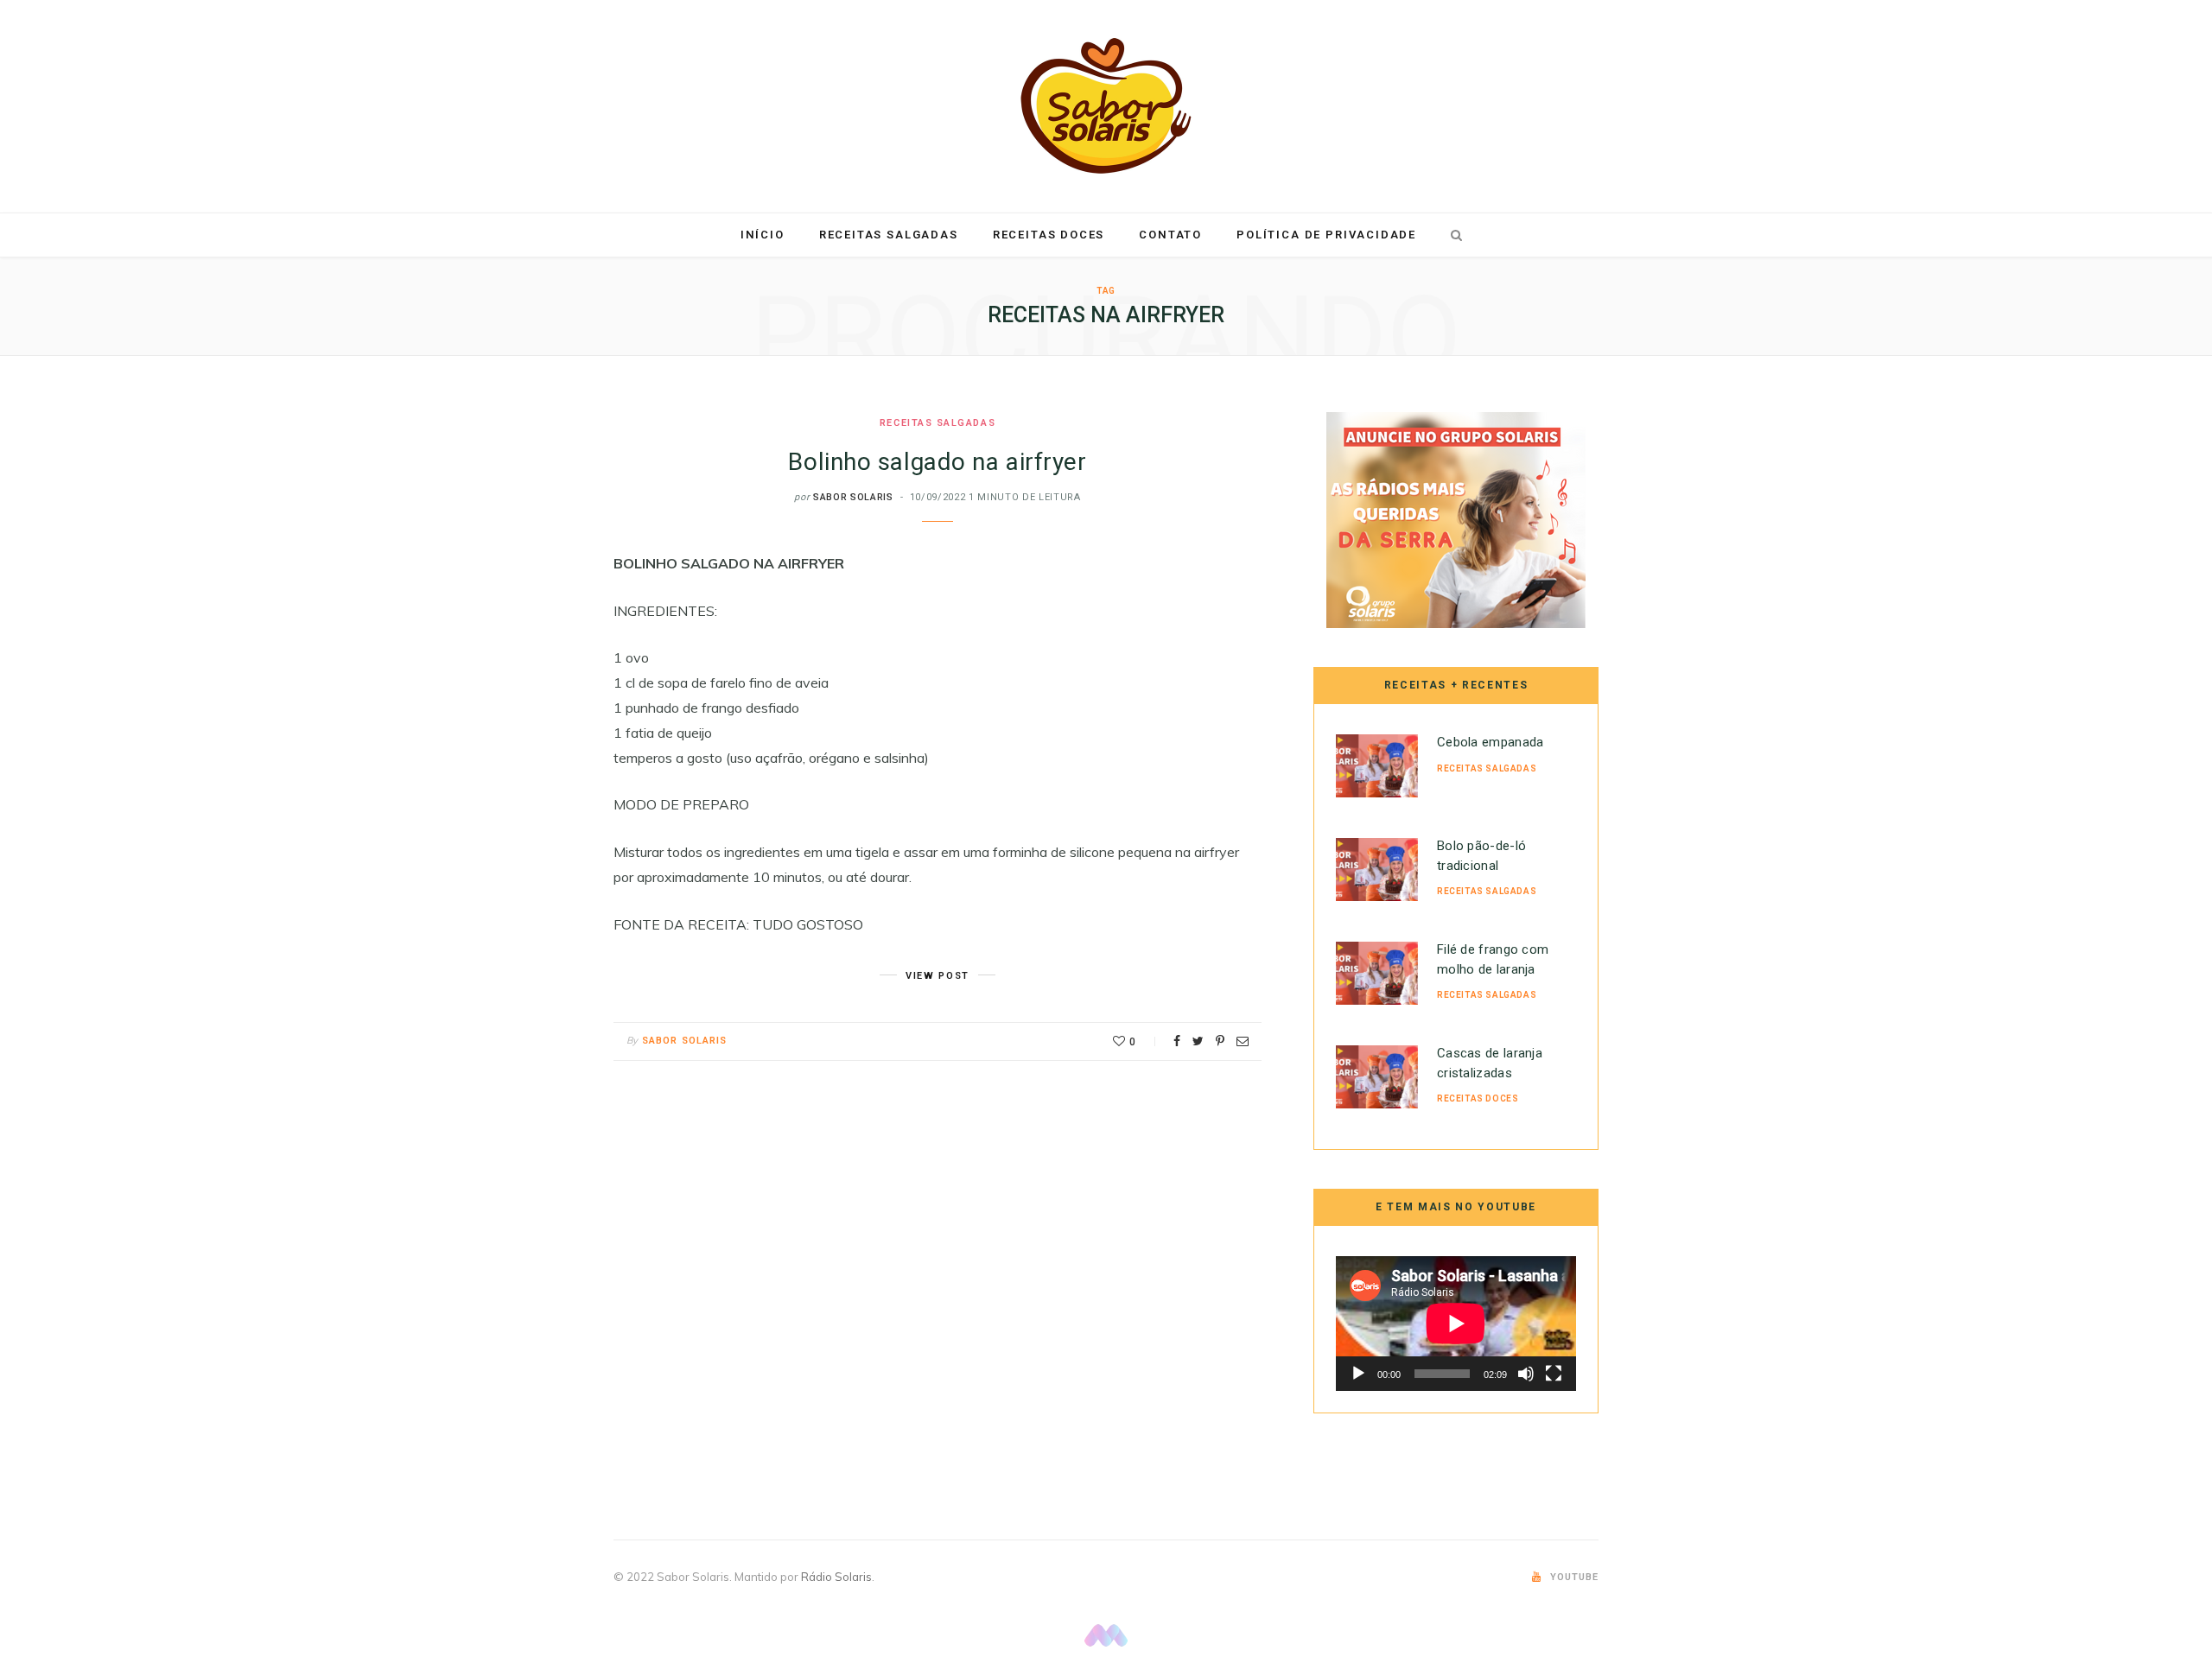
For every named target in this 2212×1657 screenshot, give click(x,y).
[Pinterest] (1220, 1041)
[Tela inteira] (1554, 1374)
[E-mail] (1243, 1041)
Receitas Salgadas (889, 235)
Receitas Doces (1049, 235)
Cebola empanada (1491, 742)
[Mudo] (1526, 1374)
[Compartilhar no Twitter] (1198, 1041)
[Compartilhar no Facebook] (1177, 1041)
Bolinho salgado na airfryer (937, 462)
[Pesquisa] (1453, 235)
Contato (1170, 235)
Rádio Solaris (836, 1577)
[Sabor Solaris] (1106, 106)
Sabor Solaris (853, 497)
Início (763, 235)
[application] (1456, 1324)
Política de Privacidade (1326, 235)
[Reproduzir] (1358, 1374)
